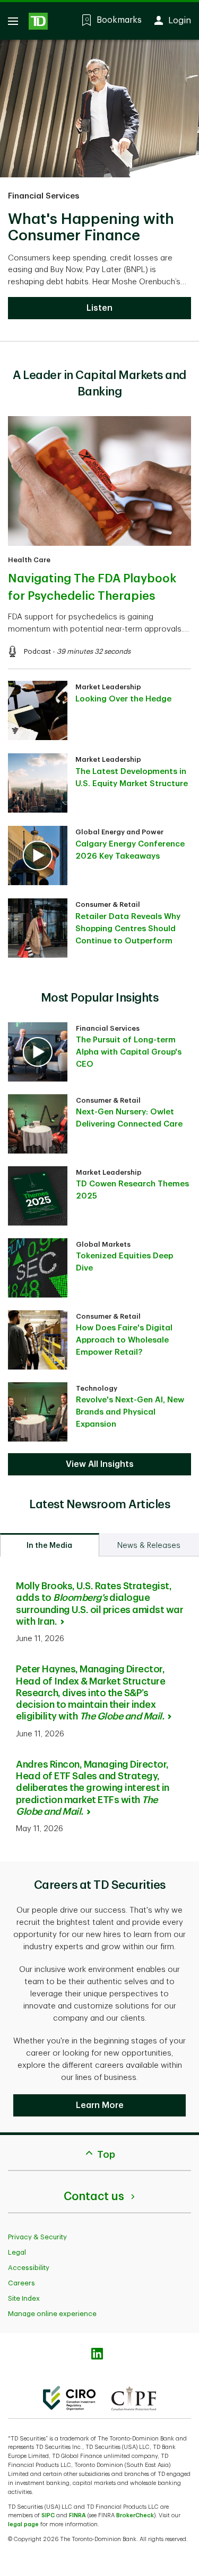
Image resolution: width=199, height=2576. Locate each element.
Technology (97, 1388)
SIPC (48, 2515)
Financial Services (44, 196)
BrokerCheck (135, 2515)
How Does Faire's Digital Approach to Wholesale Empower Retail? (124, 1340)
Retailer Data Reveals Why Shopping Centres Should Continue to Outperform (128, 929)
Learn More (100, 2105)
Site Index (24, 2298)
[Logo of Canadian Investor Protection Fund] (134, 2398)
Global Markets (103, 1244)
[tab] (50, 1545)
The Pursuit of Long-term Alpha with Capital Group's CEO (129, 1052)
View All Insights (100, 1464)
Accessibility (29, 2268)
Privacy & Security (37, 2237)
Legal (17, 2252)
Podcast (37, 651)
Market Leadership (108, 687)
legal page (23, 2524)
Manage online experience (52, 2314)
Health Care (29, 560)
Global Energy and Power (119, 832)
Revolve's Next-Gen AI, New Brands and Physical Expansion (130, 1412)
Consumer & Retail (108, 904)
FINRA (77, 2515)
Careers (21, 2283)
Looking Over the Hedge (123, 699)
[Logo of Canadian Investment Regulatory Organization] (69, 2398)
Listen (99, 308)
